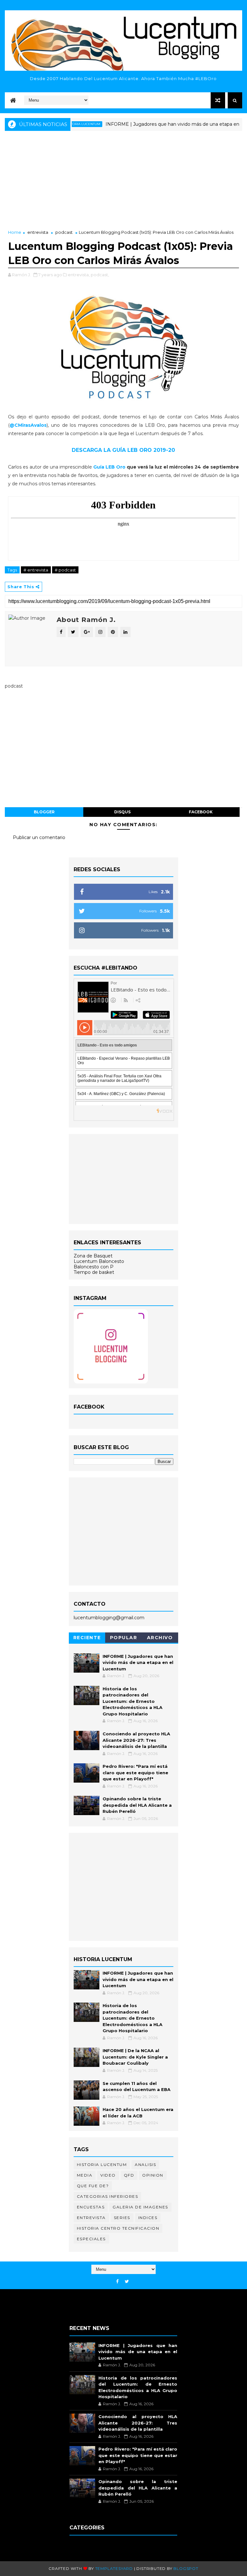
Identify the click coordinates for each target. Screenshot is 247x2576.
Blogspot (186, 2568)
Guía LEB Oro (109, 467)
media (85, 2175)
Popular (124, 1638)
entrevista (38, 232)
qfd (129, 2175)
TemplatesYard (114, 2568)
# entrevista (36, 570)
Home (15, 232)
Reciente (87, 1638)
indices (148, 2218)
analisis (145, 2165)
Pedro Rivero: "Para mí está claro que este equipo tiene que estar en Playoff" (135, 1772)
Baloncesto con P (94, 1267)
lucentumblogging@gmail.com (109, 1618)
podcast (64, 232)
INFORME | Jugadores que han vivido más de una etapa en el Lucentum (162, 124)
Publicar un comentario (39, 837)
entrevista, (79, 275)
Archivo (160, 1638)
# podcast (65, 570)
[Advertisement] (123, 181)
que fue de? (93, 2186)
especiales (91, 2239)
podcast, (100, 275)
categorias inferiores (108, 2196)
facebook (201, 812)
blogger (44, 812)
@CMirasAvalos (28, 425)
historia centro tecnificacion (118, 2228)
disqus (122, 812)
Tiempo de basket (94, 1272)
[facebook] (117, 2282)
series (122, 2218)
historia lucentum (102, 2165)
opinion (153, 2175)
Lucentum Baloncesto (99, 1261)
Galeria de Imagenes (140, 2207)
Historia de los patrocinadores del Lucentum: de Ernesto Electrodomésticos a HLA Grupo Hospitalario (133, 1701)
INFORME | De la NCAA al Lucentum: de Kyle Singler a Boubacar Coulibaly (135, 2057)
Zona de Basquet (93, 1256)
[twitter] (127, 2282)
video (108, 2175)
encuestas (91, 2207)
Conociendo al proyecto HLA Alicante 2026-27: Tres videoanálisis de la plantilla (136, 1740)
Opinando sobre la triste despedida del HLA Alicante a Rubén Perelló (137, 1805)
